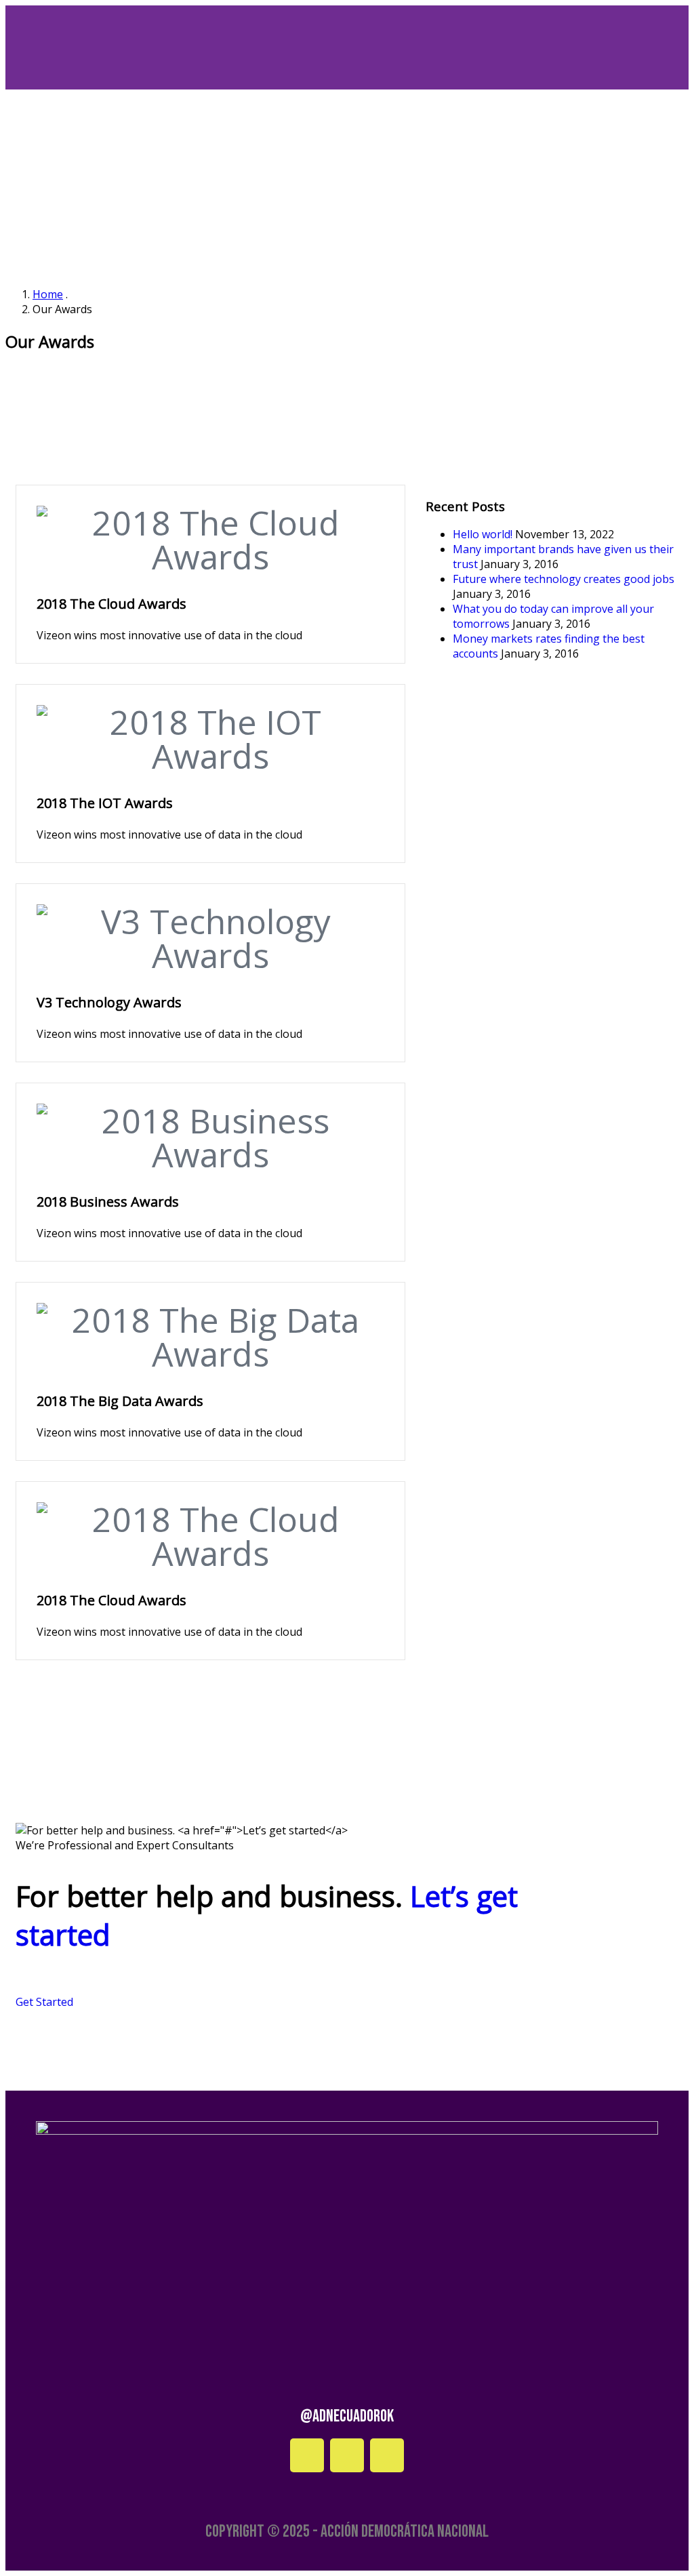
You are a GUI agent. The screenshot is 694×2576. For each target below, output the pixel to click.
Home (48, 294)
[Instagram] (347, 2455)
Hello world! (483, 534)
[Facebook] (307, 2455)
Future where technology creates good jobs (564, 579)
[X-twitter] (387, 2455)
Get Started (44, 2002)
